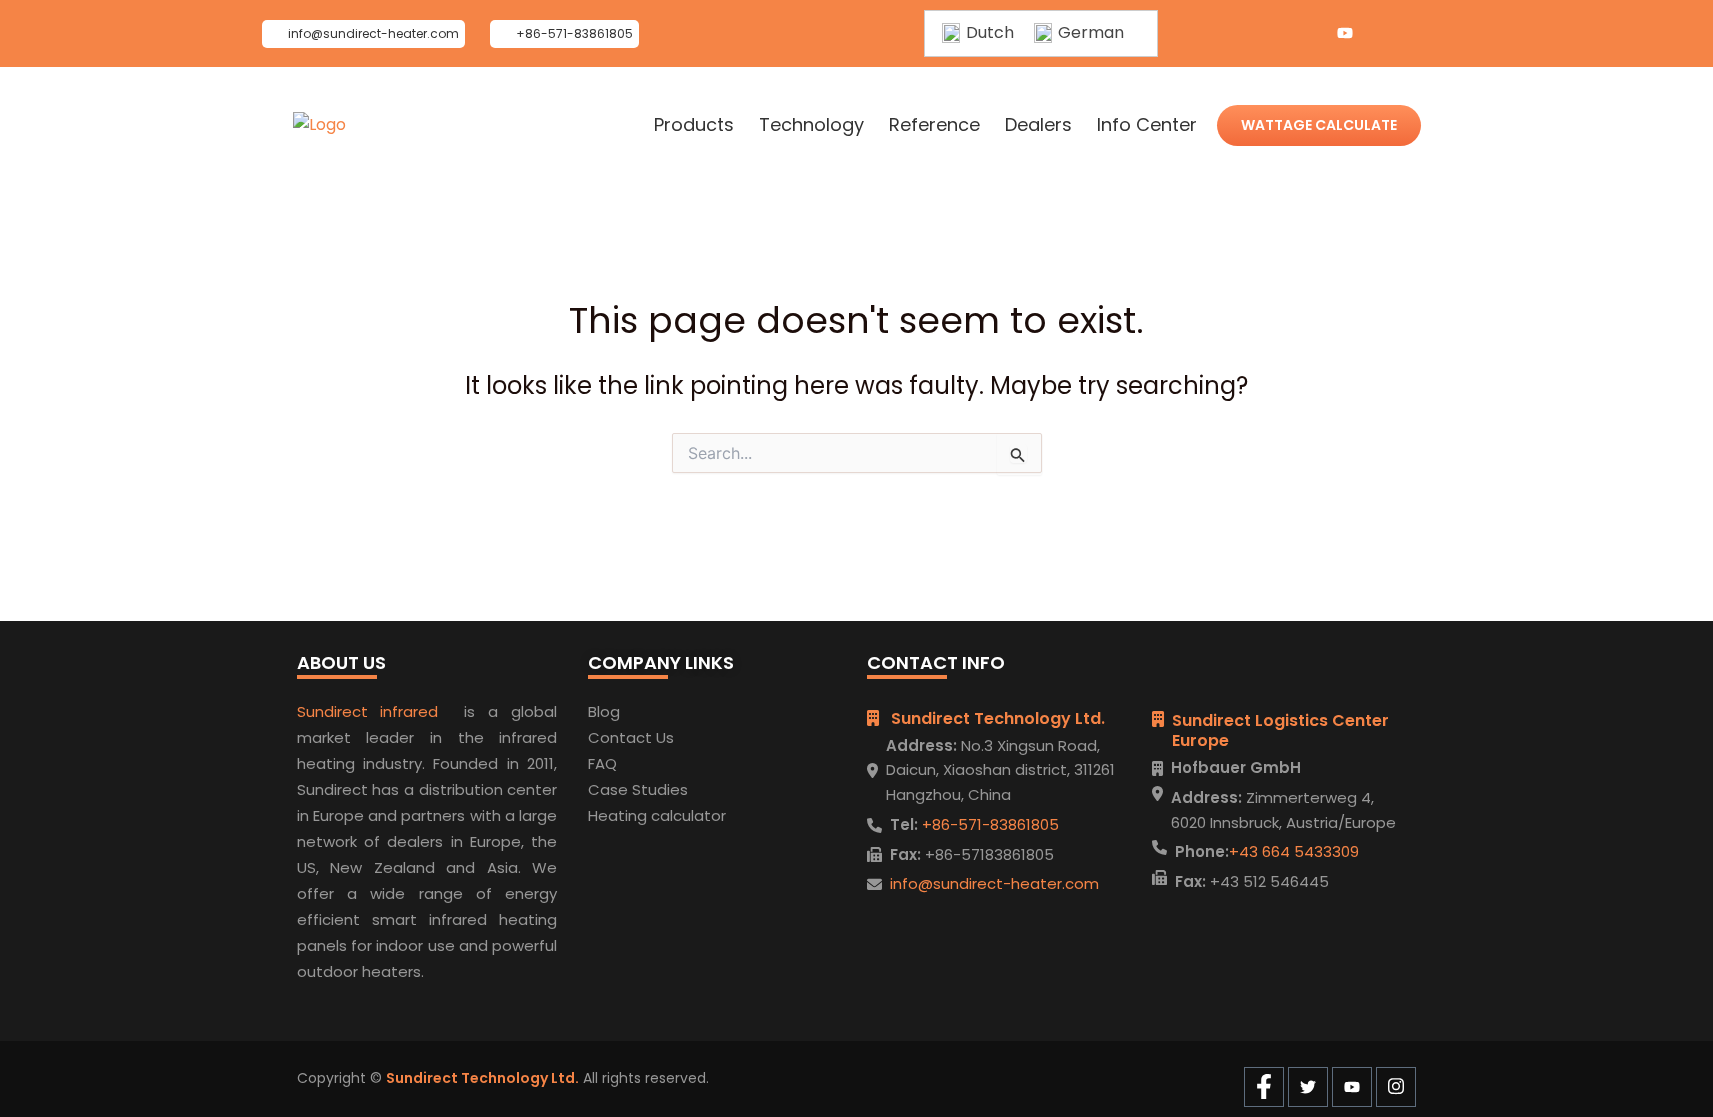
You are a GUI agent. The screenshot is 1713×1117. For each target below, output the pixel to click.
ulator (704, 815)
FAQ (602, 763)
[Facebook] (1265, 34)
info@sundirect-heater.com (994, 883)
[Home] (319, 125)
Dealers (1038, 125)
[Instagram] (1385, 34)
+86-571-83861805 (988, 824)
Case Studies (638, 789)
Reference (934, 125)
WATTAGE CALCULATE (1319, 125)
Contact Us (631, 737)
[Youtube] (1345, 34)
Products (694, 125)
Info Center (1147, 125)
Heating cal (630, 815)
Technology (811, 125)
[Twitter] (1305, 34)
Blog (604, 711)
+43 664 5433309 (1294, 851)
